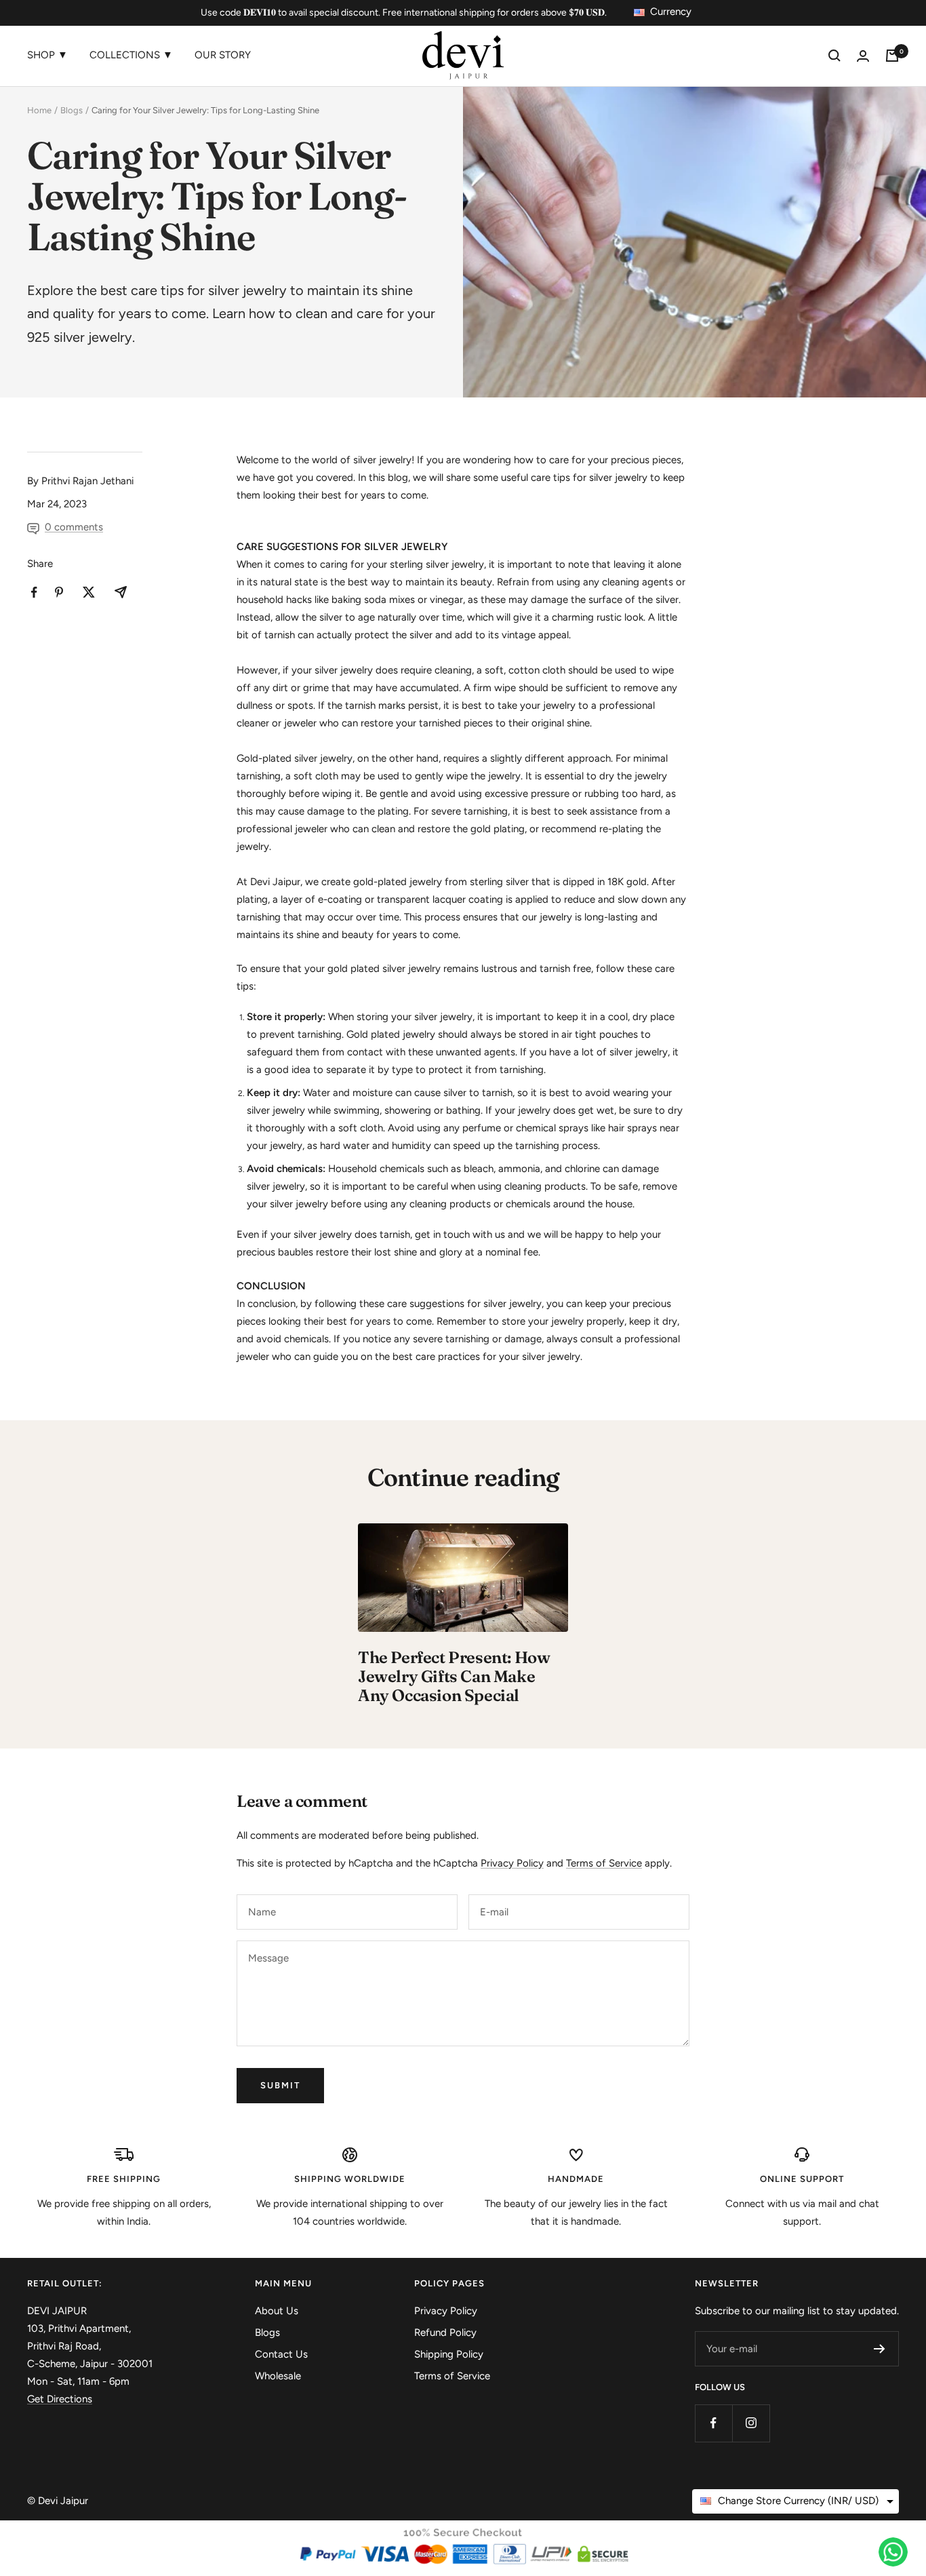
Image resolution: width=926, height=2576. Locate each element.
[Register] (880, 2349)
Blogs (72, 110)
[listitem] (34, 592)
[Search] (834, 56)
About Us (277, 2311)
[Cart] (892, 56)
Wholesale (278, 2376)
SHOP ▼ (47, 55)
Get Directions (60, 2399)
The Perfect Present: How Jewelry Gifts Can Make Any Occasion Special (454, 1676)
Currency (671, 12)
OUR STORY (223, 55)
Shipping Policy (449, 2354)
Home (39, 110)
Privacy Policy (512, 1863)
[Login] (863, 56)
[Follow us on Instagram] (751, 2423)
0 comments (74, 527)
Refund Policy (445, 2333)
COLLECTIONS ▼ (131, 55)
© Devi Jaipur (58, 2501)
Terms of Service (604, 1863)
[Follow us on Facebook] (713, 2423)
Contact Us (281, 2354)
